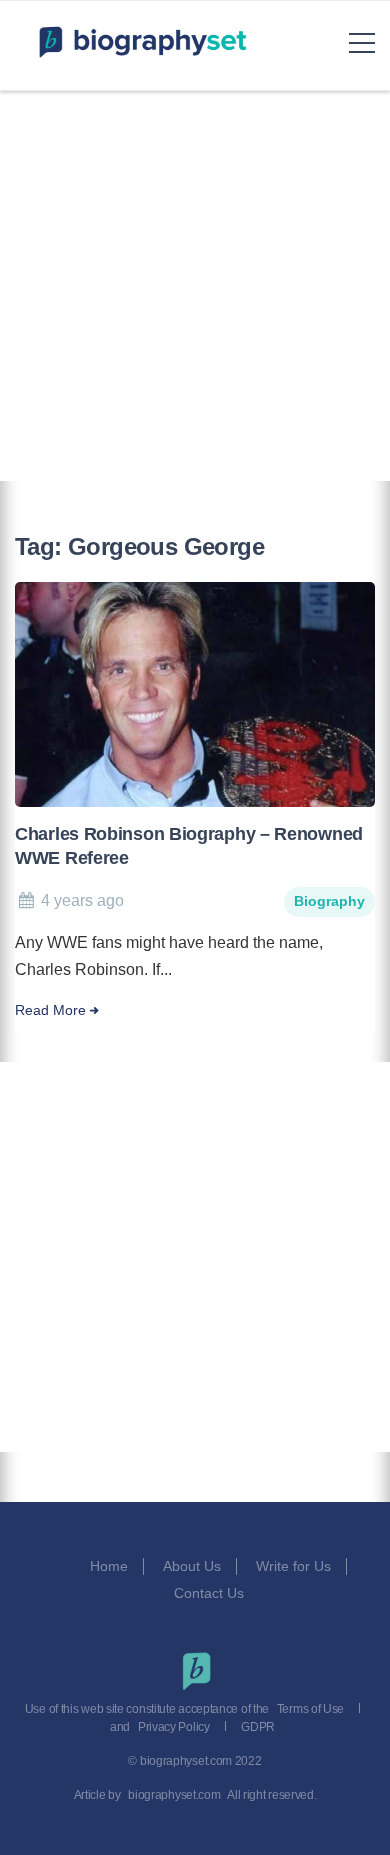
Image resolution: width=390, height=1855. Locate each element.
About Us (192, 1566)
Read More (50, 1010)
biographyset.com (174, 1795)
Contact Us (211, 1593)
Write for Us (293, 1566)
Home (109, 1566)
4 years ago (82, 900)
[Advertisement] (195, 286)
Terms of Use (310, 1709)
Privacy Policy (174, 1727)
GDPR (258, 1727)
